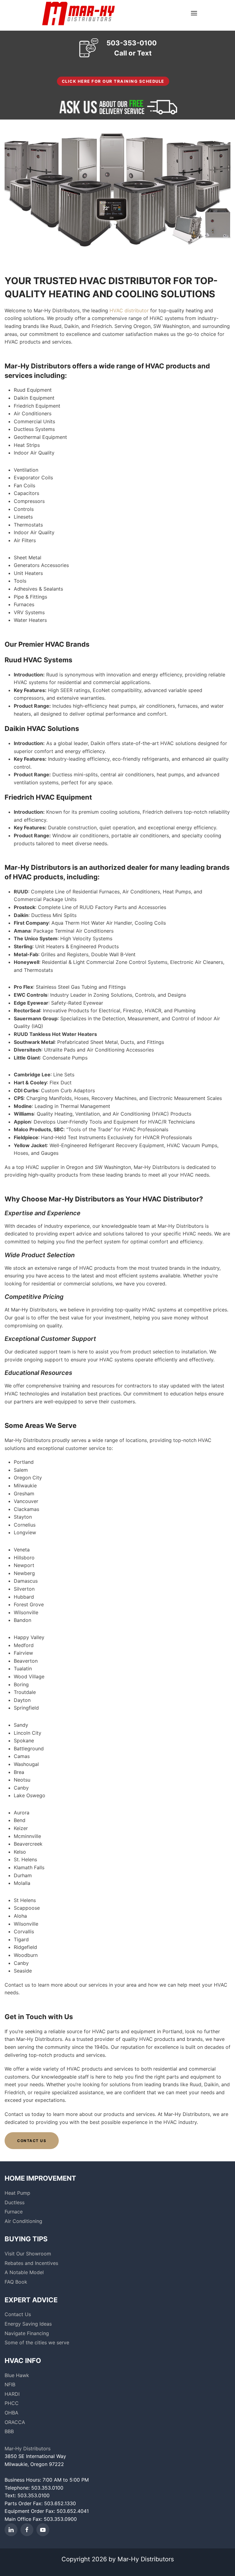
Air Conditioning (23, 2221)
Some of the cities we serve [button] (37, 2342)
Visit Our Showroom (28, 2254)
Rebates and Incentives (31, 2263)
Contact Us (32, 2141)
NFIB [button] (10, 2384)
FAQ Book (16, 2282)
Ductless (15, 2202)
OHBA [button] (11, 2413)
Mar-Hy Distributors (28, 2449)
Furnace (14, 2212)
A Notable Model (24, 2272)
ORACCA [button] (15, 2422)
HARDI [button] (12, 2394)
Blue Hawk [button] (17, 2375)
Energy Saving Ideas (28, 2324)
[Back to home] (78, 13)
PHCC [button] (12, 2403)
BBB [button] (9, 2431)
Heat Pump (17, 2193)
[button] (194, 13)
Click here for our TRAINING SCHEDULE (113, 81)
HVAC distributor (129, 310)
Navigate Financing (27, 2333)
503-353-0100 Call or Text (132, 48)
